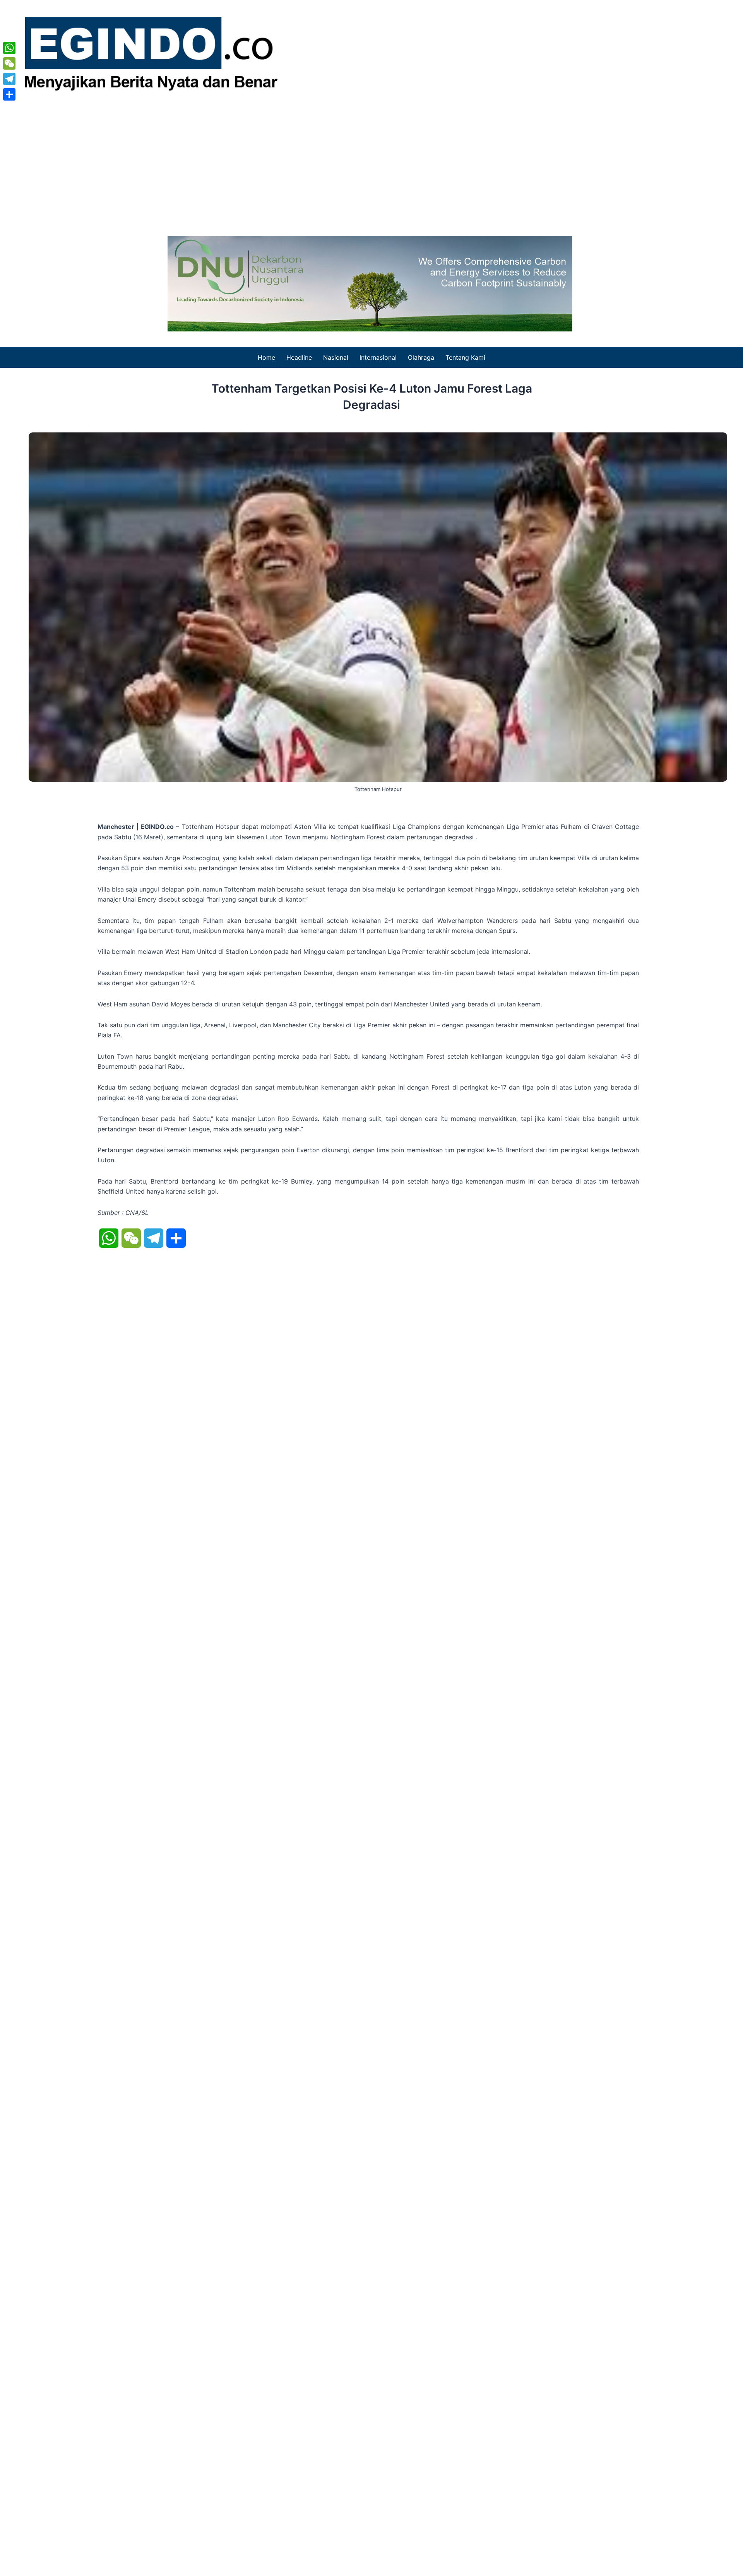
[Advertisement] (371, 162)
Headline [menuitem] (299, 357)
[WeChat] (9, 63)
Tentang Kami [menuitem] (465, 357)
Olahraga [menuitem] (421, 357)
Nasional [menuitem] (336, 357)
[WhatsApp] (9, 48)
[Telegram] (9, 79)
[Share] (9, 94)
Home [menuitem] (266, 357)
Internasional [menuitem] (378, 357)
